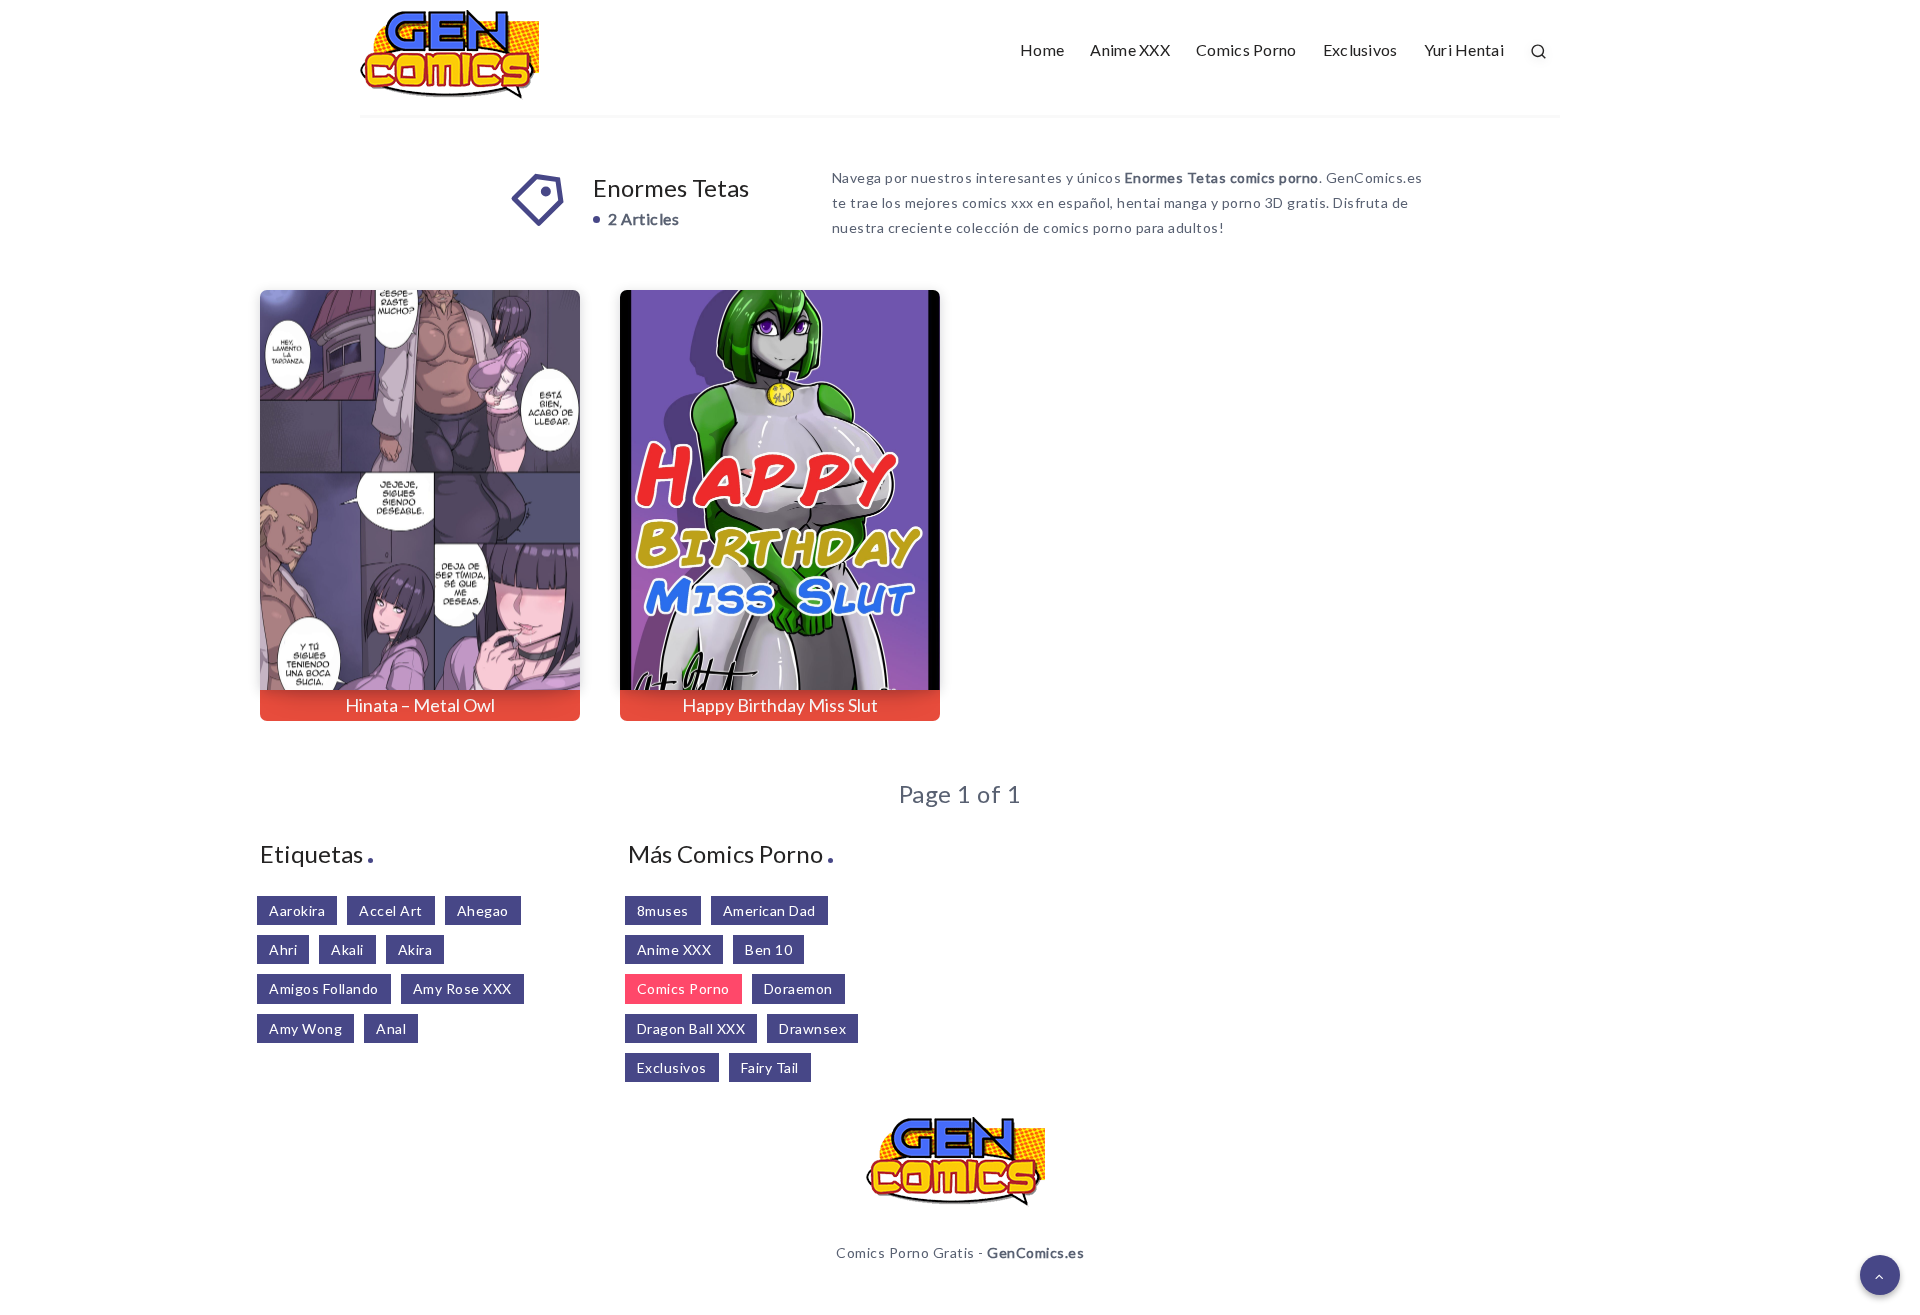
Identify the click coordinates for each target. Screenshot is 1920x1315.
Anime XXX (1130, 49)
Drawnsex (812, 1028)
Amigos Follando (324, 988)
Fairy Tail (770, 1067)
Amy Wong (305, 1028)
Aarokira (297, 910)
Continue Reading (490, 630)
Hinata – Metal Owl (420, 705)
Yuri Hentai (1464, 49)
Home (1042, 49)
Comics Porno (1246, 49)
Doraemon (798, 988)
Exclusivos (1360, 49)
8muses (663, 910)
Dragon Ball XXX (691, 1028)
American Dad (769, 910)
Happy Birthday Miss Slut (780, 705)
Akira (415, 949)
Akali (347, 949)
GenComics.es (1035, 1252)
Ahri (283, 949)
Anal (391, 1028)
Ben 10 (768, 949)
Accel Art (391, 910)
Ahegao (483, 910)
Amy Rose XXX (462, 988)
